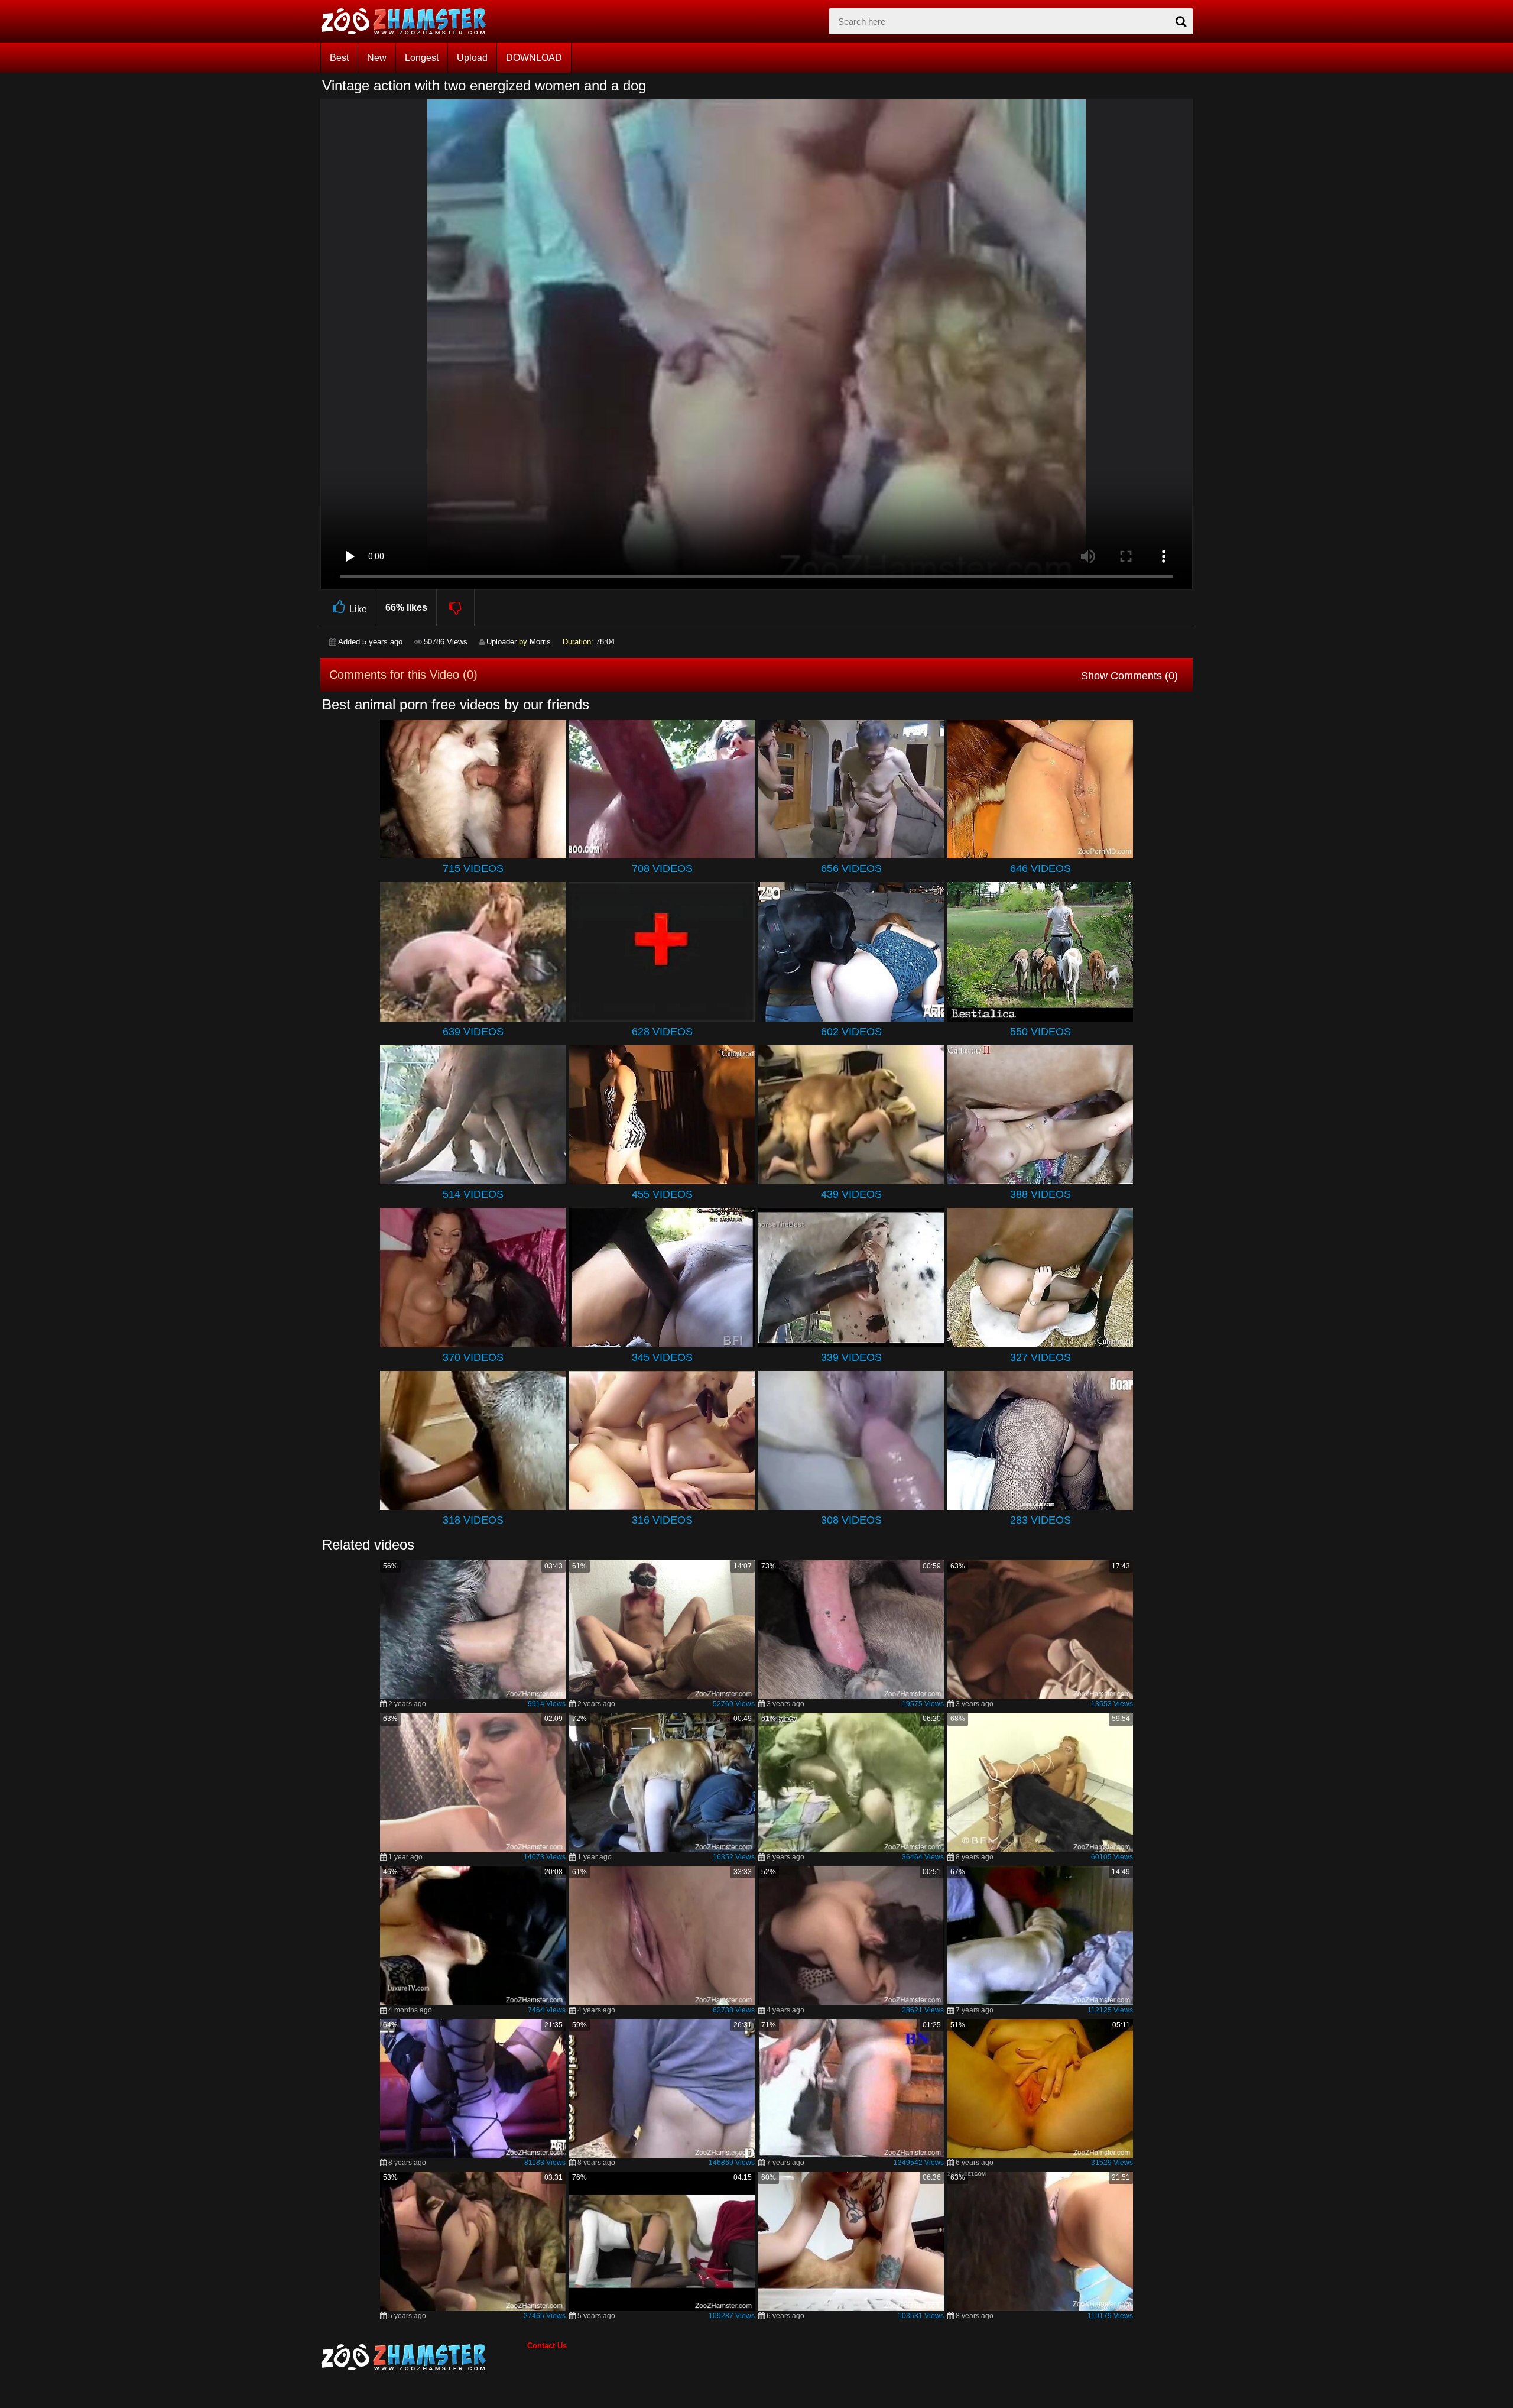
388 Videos (1040, 1194)
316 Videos (662, 1520)
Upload (472, 58)
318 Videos (473, 1520)
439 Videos (851, 1194)
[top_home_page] (409, 21)
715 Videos (473, 868)
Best (339, 58)
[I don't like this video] (456, 608)
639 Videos (473, 1032)
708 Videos (662, 868)
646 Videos (1040, 868)
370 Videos (473, 1357)
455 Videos (662, 1194)
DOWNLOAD (534, 58)
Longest (422, 58)
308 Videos (851, 1520)
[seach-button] (1181, 21)
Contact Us (547, 2346)
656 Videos (851, 868)
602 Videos (851, 1032)
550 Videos (1040, 1032)
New (377, 58)
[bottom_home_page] (424, 2357)
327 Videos (1040, 1357)
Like (358, 609)
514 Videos (473, 1194)
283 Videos (1040, 1520)
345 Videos (662, 1357)
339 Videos (851, 1357)
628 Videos (662, 1032)
